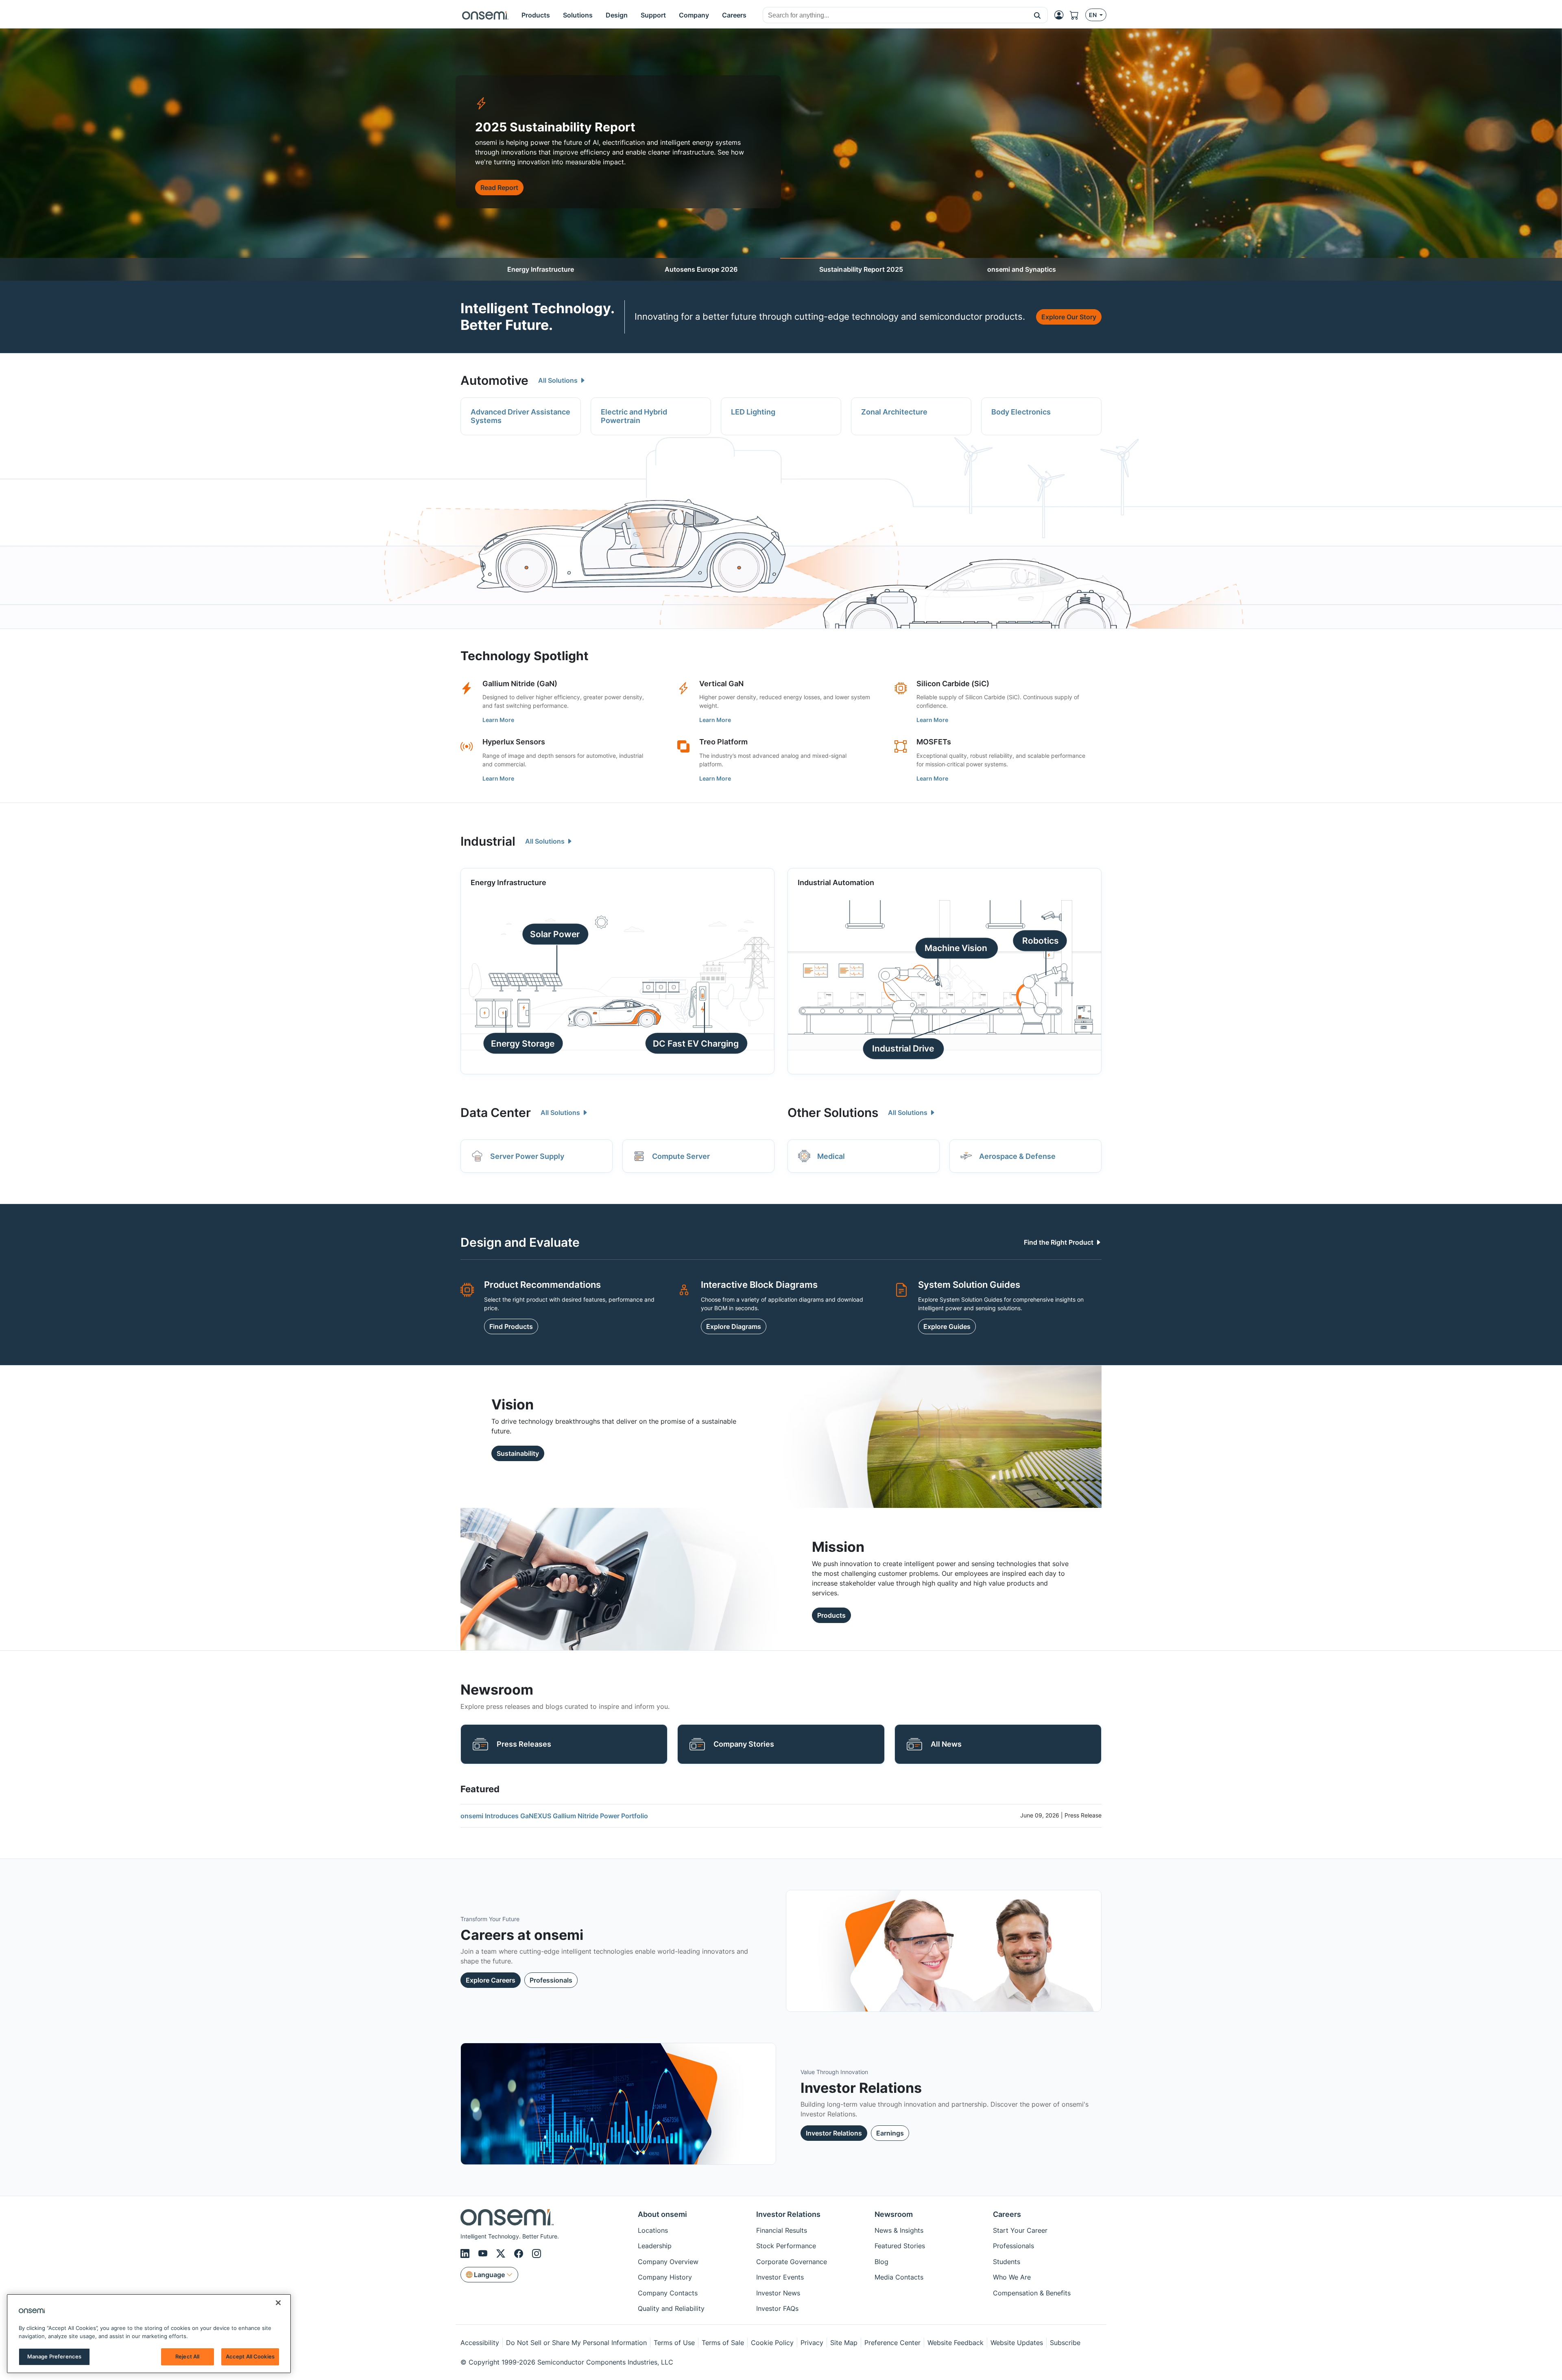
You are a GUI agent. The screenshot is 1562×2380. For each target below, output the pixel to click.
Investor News (778, 2293)
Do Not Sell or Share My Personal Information (576, 2343)
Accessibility (480, 2343)
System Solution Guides (969, 1285)
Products (831, 1615)
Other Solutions (833, 1113)
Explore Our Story (1069, 317)
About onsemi (662, 2214)
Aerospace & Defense (1017, 1156)
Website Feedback (956, 2343)
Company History (665, 2277)
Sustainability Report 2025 (861, 269)
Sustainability (518, 1453)
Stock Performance (786, 2246)
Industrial (488, 841)
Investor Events (780, 2277)
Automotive (494, 380)
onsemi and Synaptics (1022, 269)
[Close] (278, 2303)
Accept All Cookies (250, 2356)
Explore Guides (947, 1326)
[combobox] (895, 15)
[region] (149, 2334)
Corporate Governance (792, 2262)
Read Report (499, 188)
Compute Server (681, 1156)
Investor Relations (834, 2133)
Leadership (655, 2246)
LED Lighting (753, 412)
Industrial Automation (836, 882)
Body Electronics (1021, 412)
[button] (1037, 15)
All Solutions (559, 380)
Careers (1007, 2214)
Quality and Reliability (671, 2308)
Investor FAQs (777, 2308)
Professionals (551, 1980)
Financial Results (782, 2230)
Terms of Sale (723, 2343)
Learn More (498, 720)
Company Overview (668, 2262)
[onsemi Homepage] (485, 15)
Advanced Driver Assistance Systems (520, 416)
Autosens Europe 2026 (701, 269)
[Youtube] (484, 2253)
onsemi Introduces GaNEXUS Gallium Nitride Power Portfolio (554, 1816)
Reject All (187, 2356)
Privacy (812, 2343)
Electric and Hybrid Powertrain (634, 416)
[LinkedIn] (466, 2253)
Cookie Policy (772, 2343)
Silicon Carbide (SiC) (953, 684)
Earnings (890, 2133)
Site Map (844, 2343)
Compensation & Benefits (1032, 2293)
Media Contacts (899, 2277)
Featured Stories (900, 2246)
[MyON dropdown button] (1061, 15)
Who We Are (1012, 2277)
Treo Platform (723, 742)
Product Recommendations (542, 1285)
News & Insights (899, 2230)
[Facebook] (520, 2253)
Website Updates (1017, 2343)
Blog (881, 2262)
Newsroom (894, 2214)
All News (946, 1744)
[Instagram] (537, 2253)
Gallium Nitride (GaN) (520, 684)
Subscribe (1065, 2343)
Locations (653, 2230)
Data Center (496, 1113)
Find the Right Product (1059, 1242)
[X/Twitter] (502, 2253)
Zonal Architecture (894, 412)
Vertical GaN (721, 684)
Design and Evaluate (520, 1242)
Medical (831, 1156)
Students (1007, 2262)
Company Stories (744, 1744)
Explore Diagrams (734, 1326)
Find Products (511, 1326)
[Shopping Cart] (1078, 15)
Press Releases (524, 1744)
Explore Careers (491, 1980)
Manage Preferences (54, 2356)
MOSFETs (934, 742)
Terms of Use (674, 2343)
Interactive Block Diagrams (759, 1285)
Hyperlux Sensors (514, 742)
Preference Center (892, 2343)
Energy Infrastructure (541, 269)
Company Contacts (668, 2293)
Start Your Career (1020, 2230)
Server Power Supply (527, 1156)
